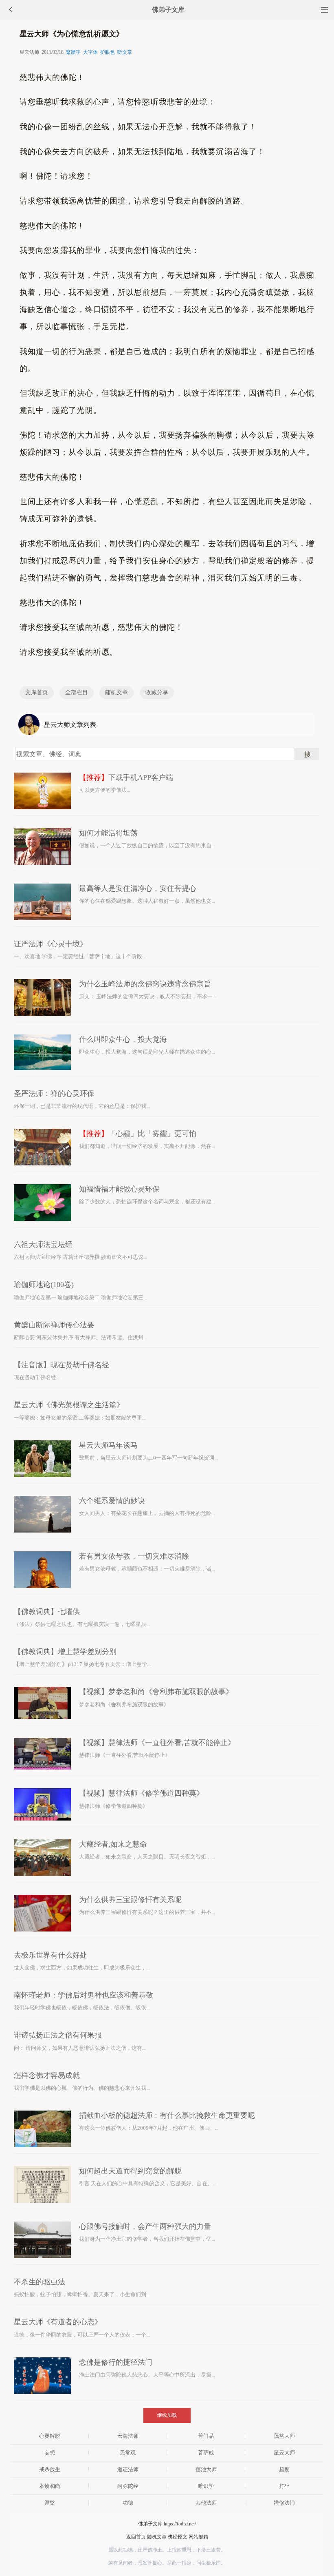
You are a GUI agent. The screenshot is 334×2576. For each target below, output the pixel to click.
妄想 (50, 2453)
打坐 (284, 2486)
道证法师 (128, 2469)
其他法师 (206, 2503)
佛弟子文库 (168, 10)
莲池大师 (206, 2469)
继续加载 (167, 2415)
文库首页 (37, 692)
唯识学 (206, 2486)
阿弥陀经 (128, 2486)
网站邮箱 (198, 2537)
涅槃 (50, 2503)
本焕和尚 (50, 2486)
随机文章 (116, 692)
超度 (284, 2469)
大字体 (90, 52)
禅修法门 (284, 2503)
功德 (128, 2503)
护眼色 (108, 52)
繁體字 (73, 52)
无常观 (128, 2453)
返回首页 (136, 2537)
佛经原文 (178, 2537)
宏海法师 (128, 2436)
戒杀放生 (50, 2469)
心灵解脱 (50, 2436)
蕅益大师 (284, 2436)
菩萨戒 (206, 2453)
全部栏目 (77, 692)
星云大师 (284, 2453)
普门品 (206, 2436)
